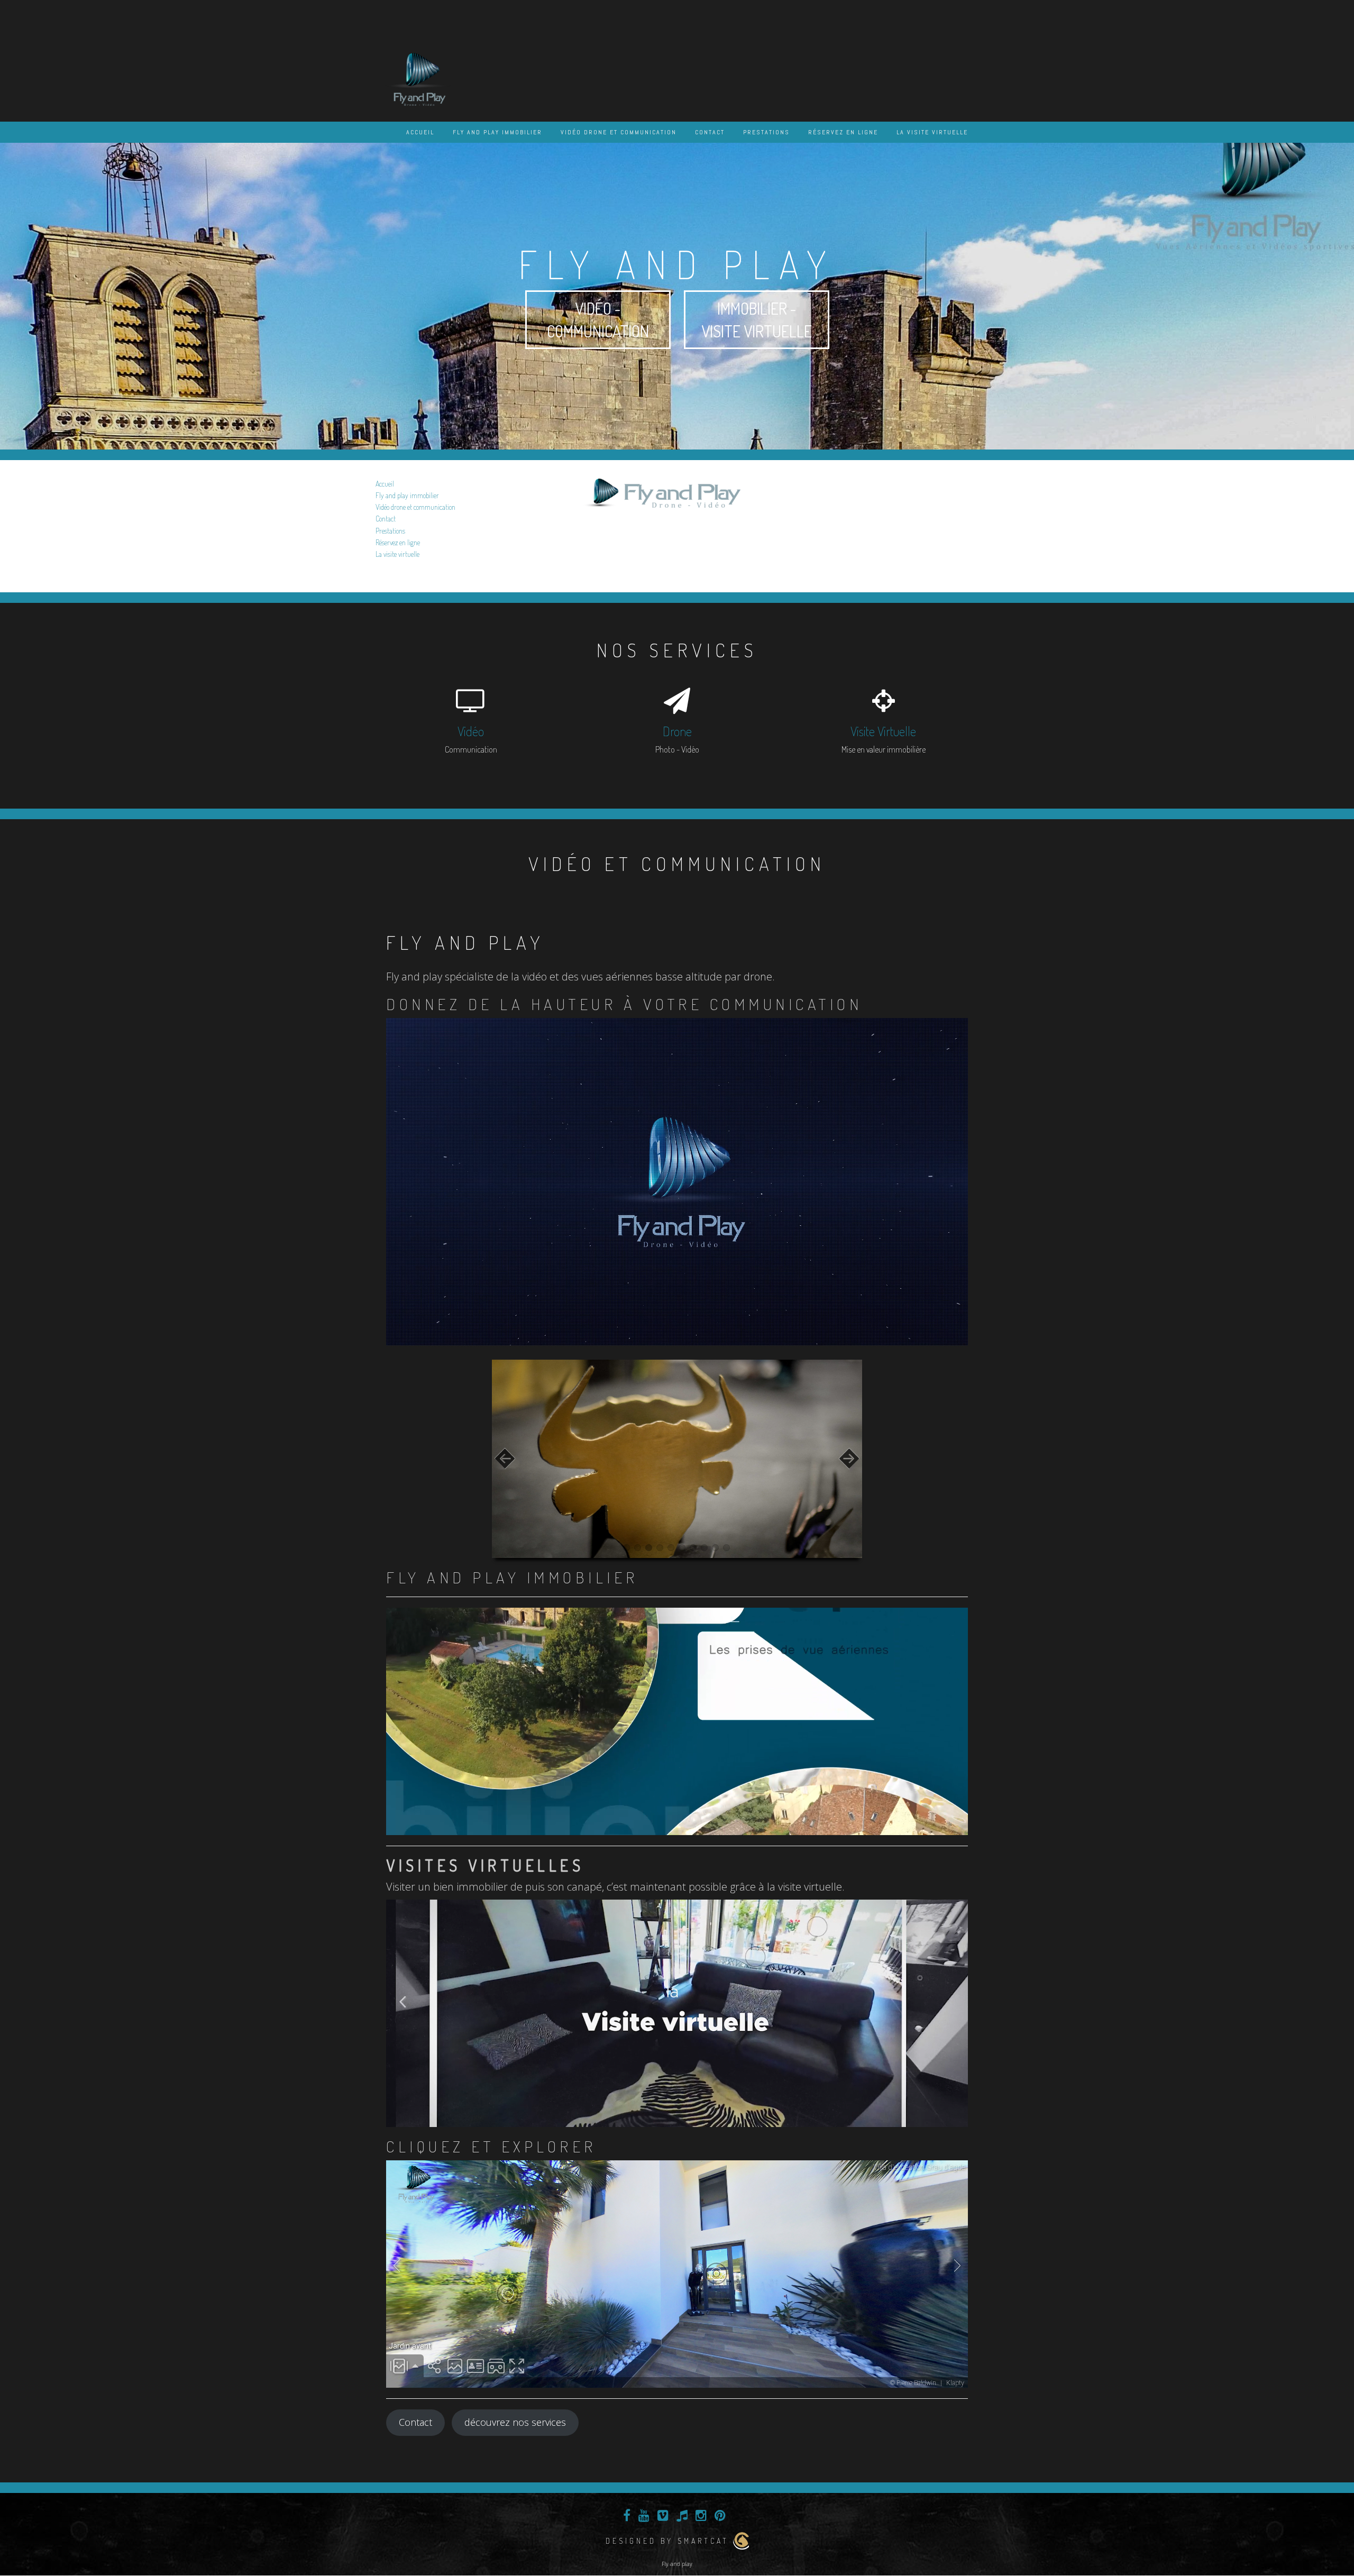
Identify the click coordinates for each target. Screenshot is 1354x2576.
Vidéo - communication (598, 320)
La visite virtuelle (932, 132)
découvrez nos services (515, 2422)
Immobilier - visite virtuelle (757, 320)
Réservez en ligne (843, 132)
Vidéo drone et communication (619, 132)
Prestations (766, 132)
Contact (710, 132)
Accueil (420, 132)
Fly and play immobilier (497, 132)
